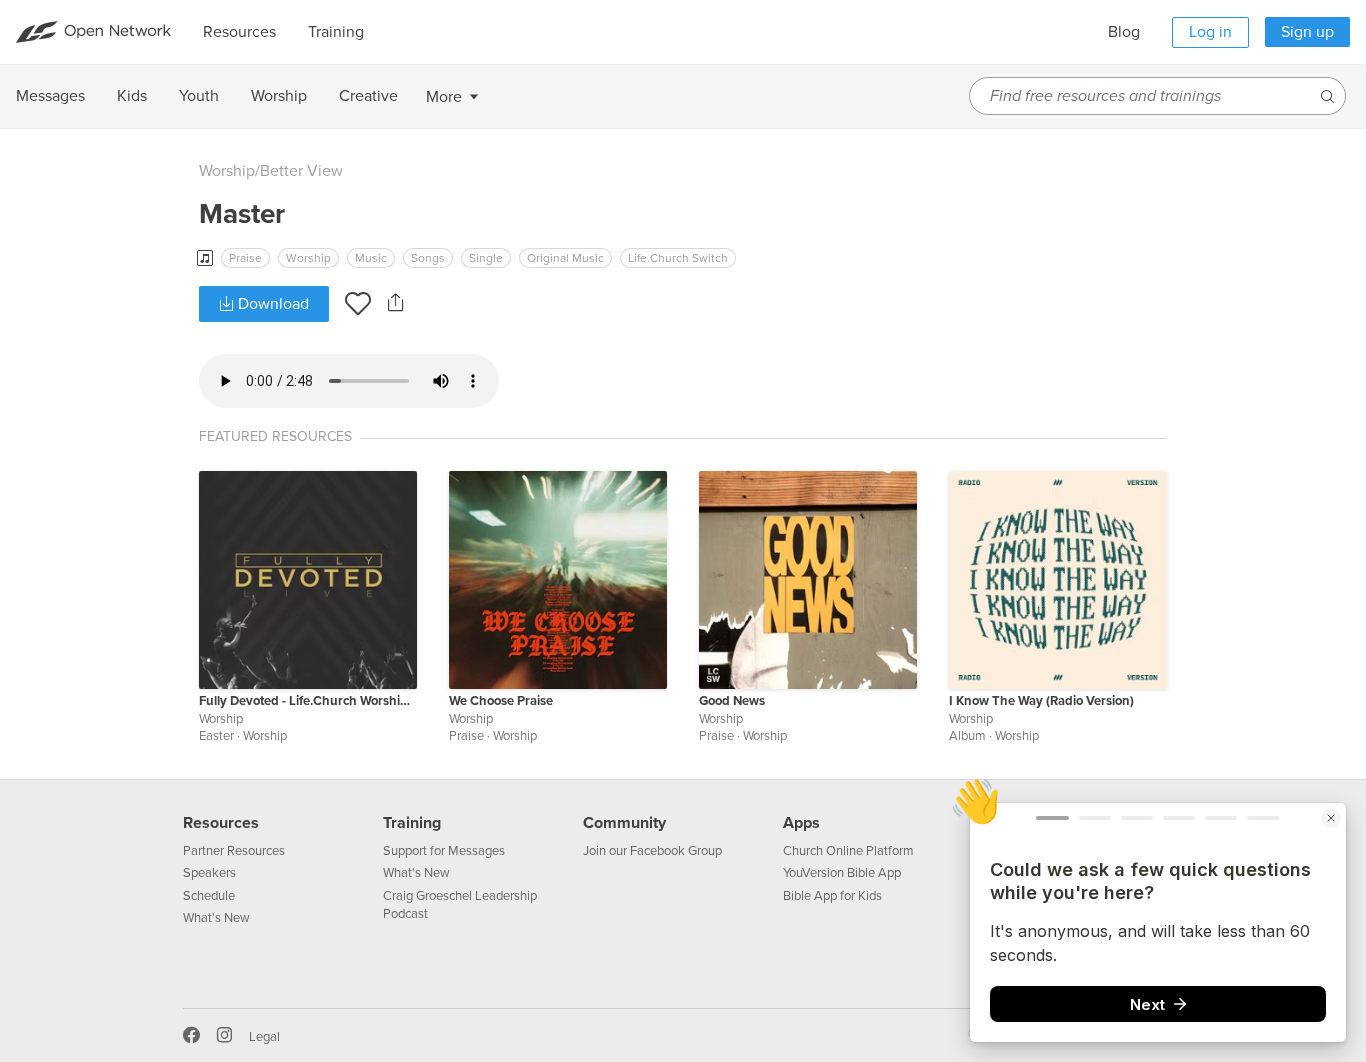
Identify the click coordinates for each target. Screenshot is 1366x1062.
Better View (301, 171)
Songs (428, 258)
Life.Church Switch (678, 258)
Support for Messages (444, 851)
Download (271, 304)
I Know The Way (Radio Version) (1041, 701)
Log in (1210, 32)
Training (412, 823)
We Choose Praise (501, 701)
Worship (227, 171)
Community (624, 823)
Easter (216, 736)
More (444, 97)
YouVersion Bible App (842, 873)
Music (371, 258)
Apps (801, 823)
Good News (732, 701)
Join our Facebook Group (652, 851)
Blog (1124, 32)
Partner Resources (234, 851)
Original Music (565, 258)
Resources (221, 823)
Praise (245, 258)
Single (486, 258)
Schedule (209, 896)
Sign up (1307, 32)
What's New (216, 918)
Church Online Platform (848, 851)
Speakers (209, 873)
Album (967, 736)
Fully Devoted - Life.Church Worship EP (308, 701)
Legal (264, 1037)
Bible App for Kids (832, 896)
